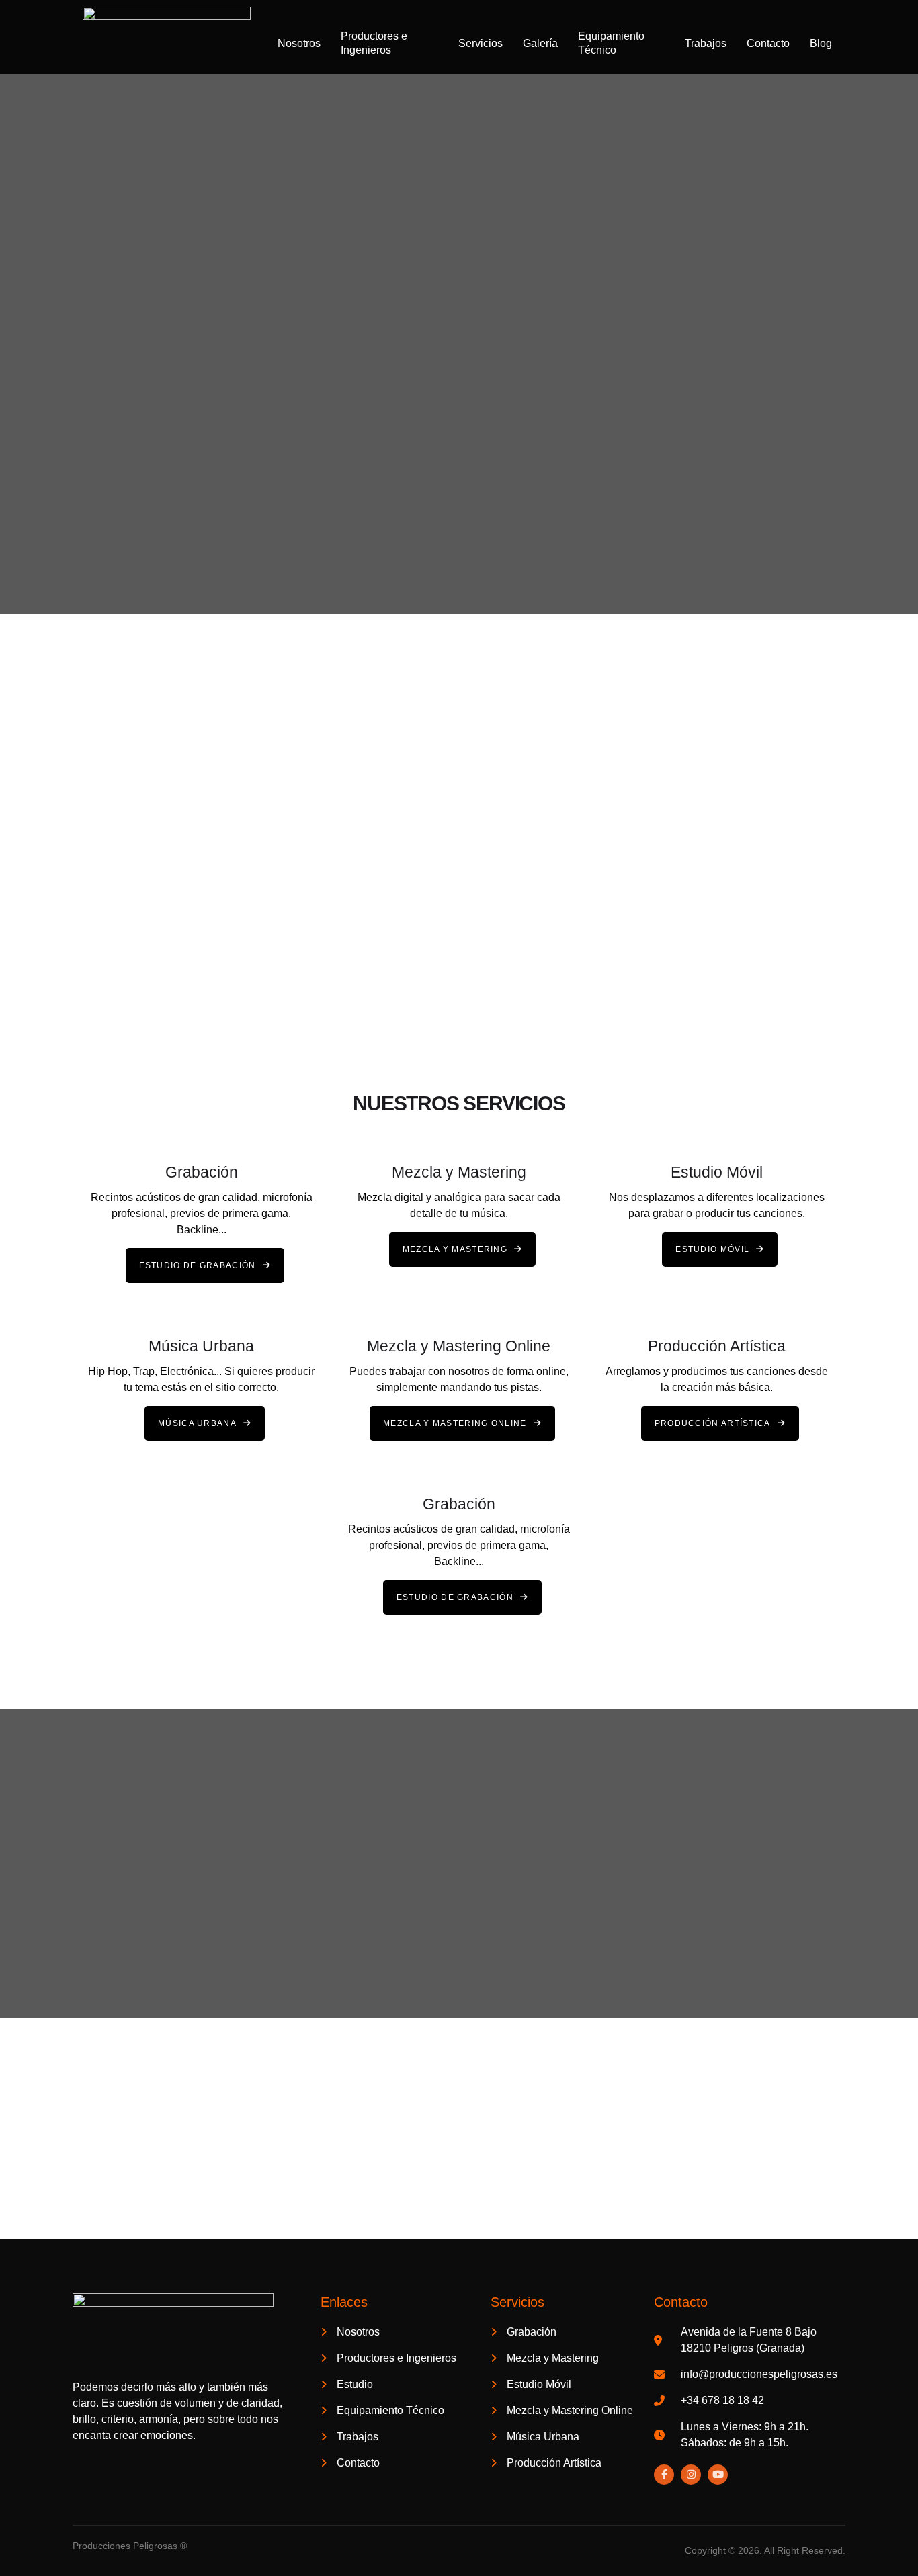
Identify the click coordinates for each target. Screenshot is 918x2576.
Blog (821, 43)
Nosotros (299, 43)
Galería (540, 43)
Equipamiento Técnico (611, 43)
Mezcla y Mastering (455, 1249)
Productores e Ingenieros (374, 43)
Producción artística (713, 1423)
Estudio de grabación (198, 1265)
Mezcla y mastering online (455, 1423)
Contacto (768, 43)
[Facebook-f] (664, 2475)
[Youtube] (718, 2475)
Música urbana (197, 1423)
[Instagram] (691, 2475)
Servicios (481, 43)
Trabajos (706, 43)
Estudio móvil (712, 1249)
